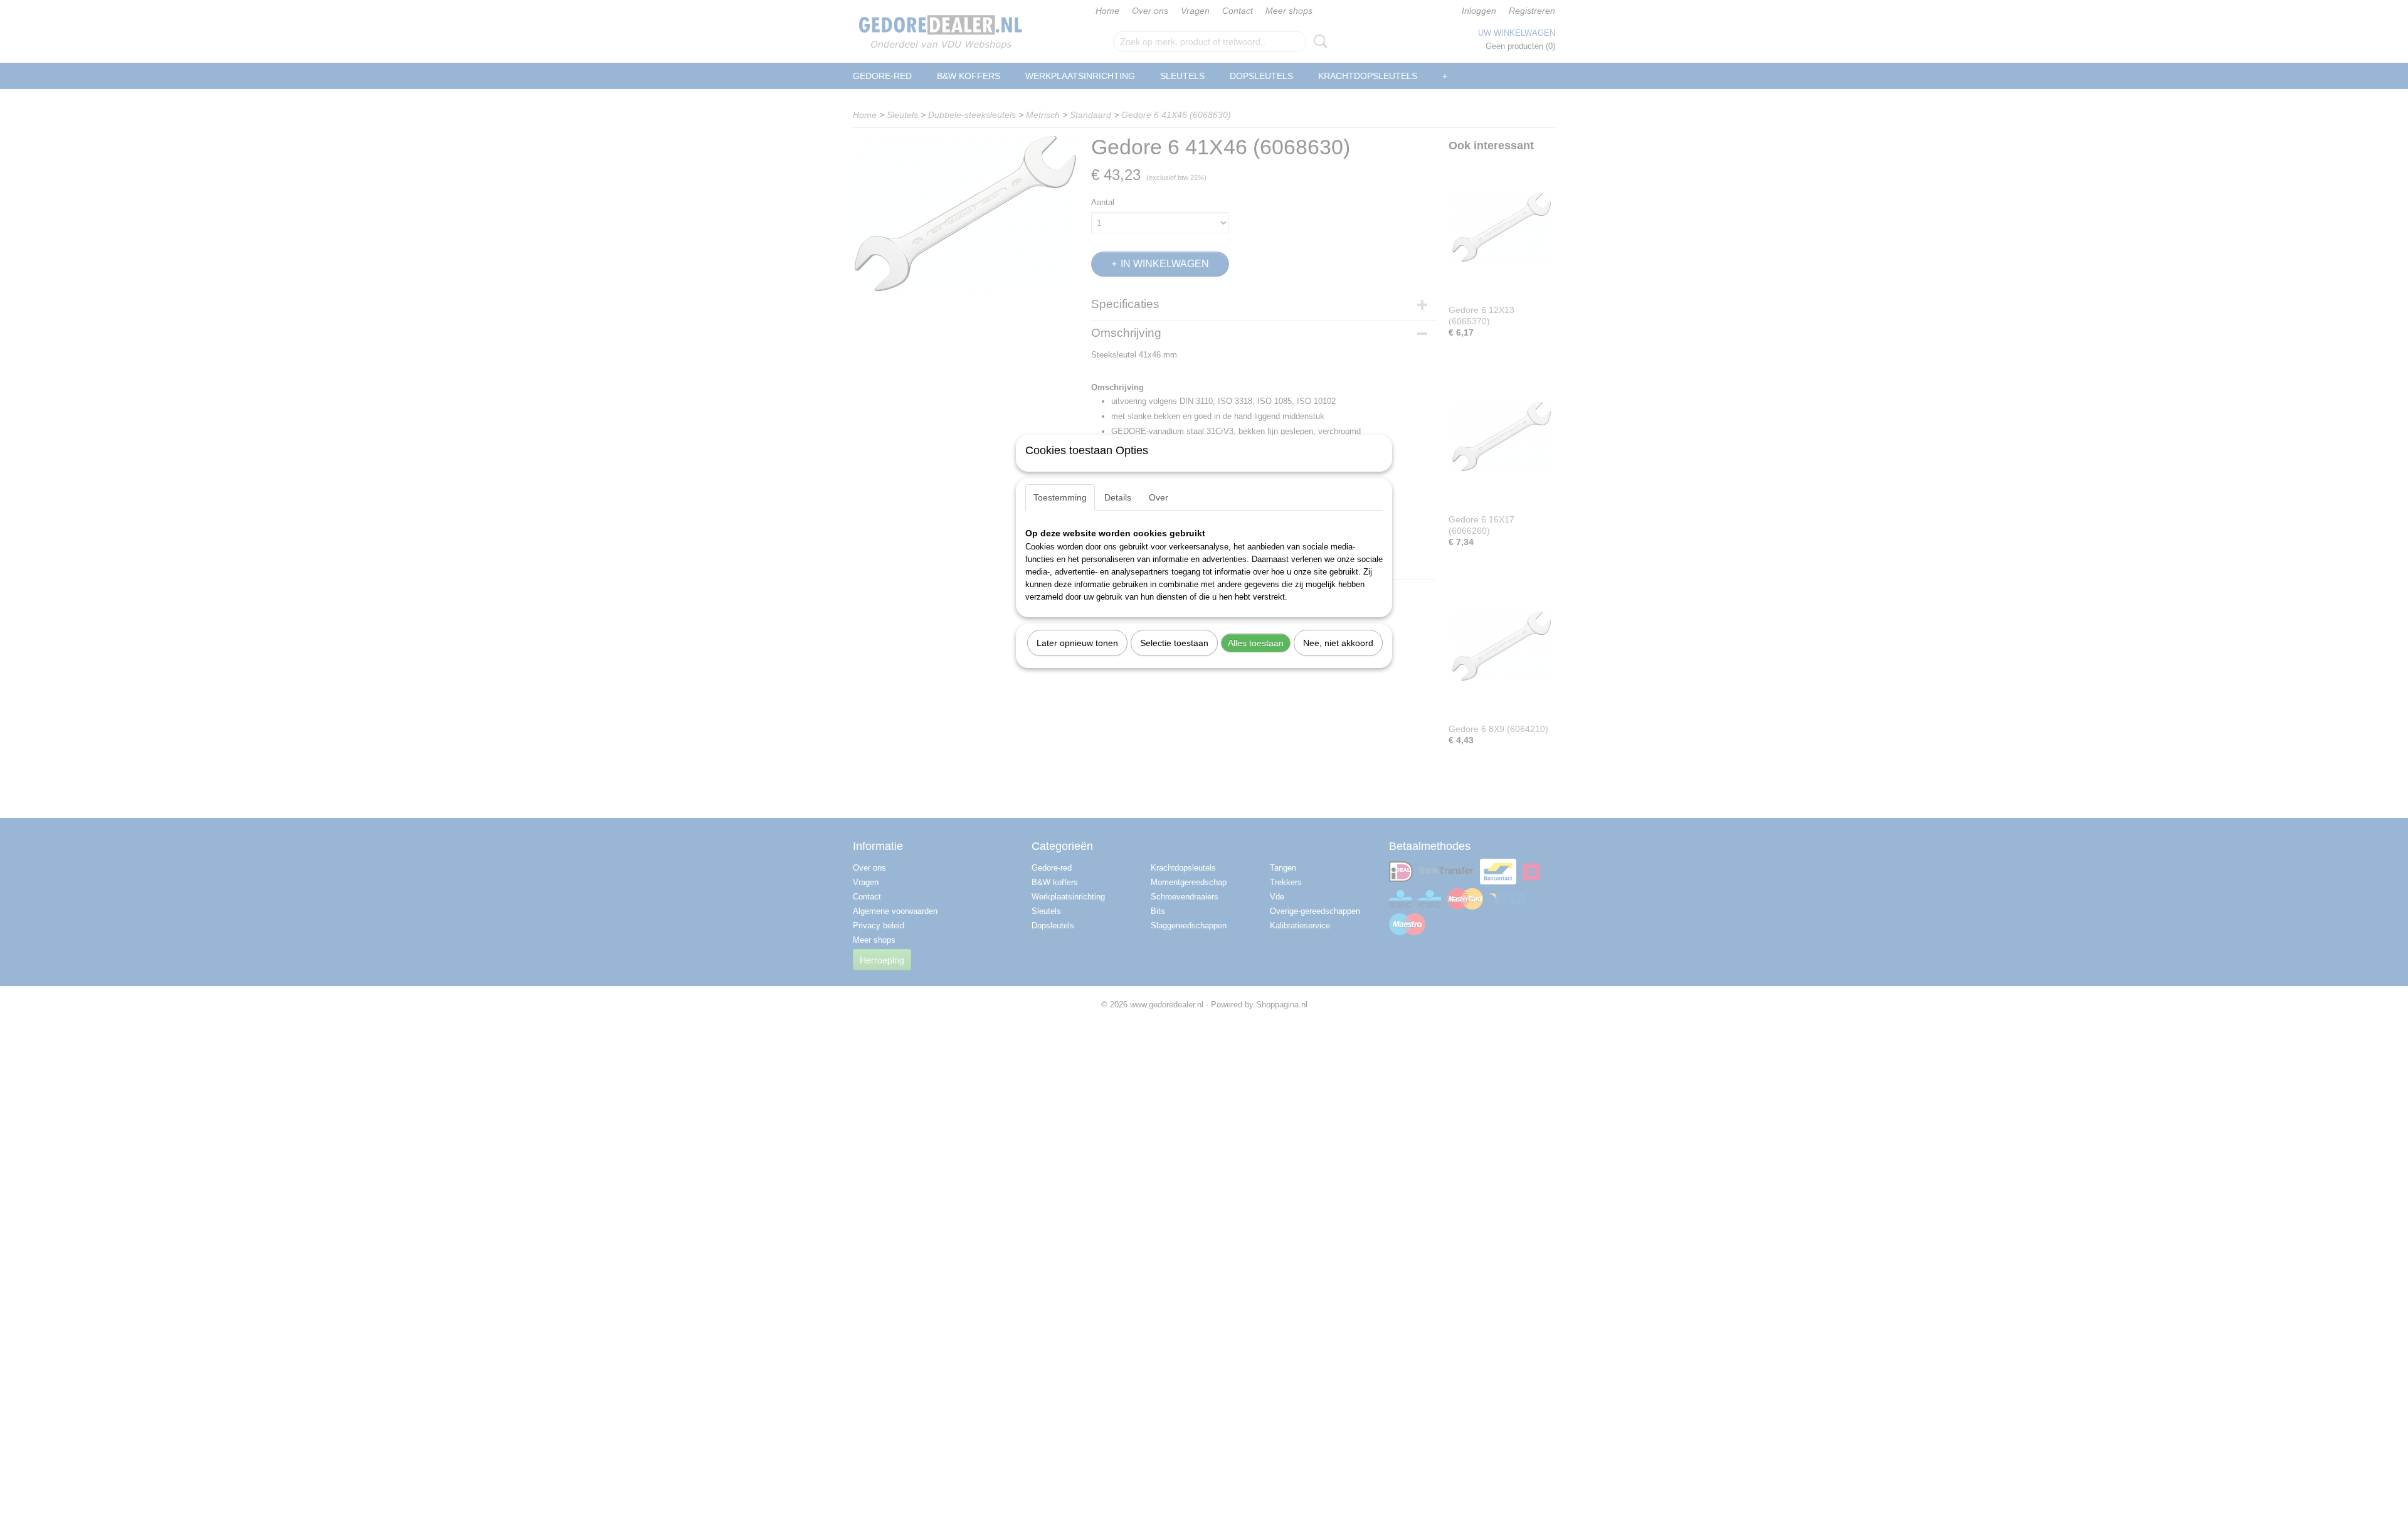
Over (1159, 497)
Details (1118, 497)
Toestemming (1060, 497)
